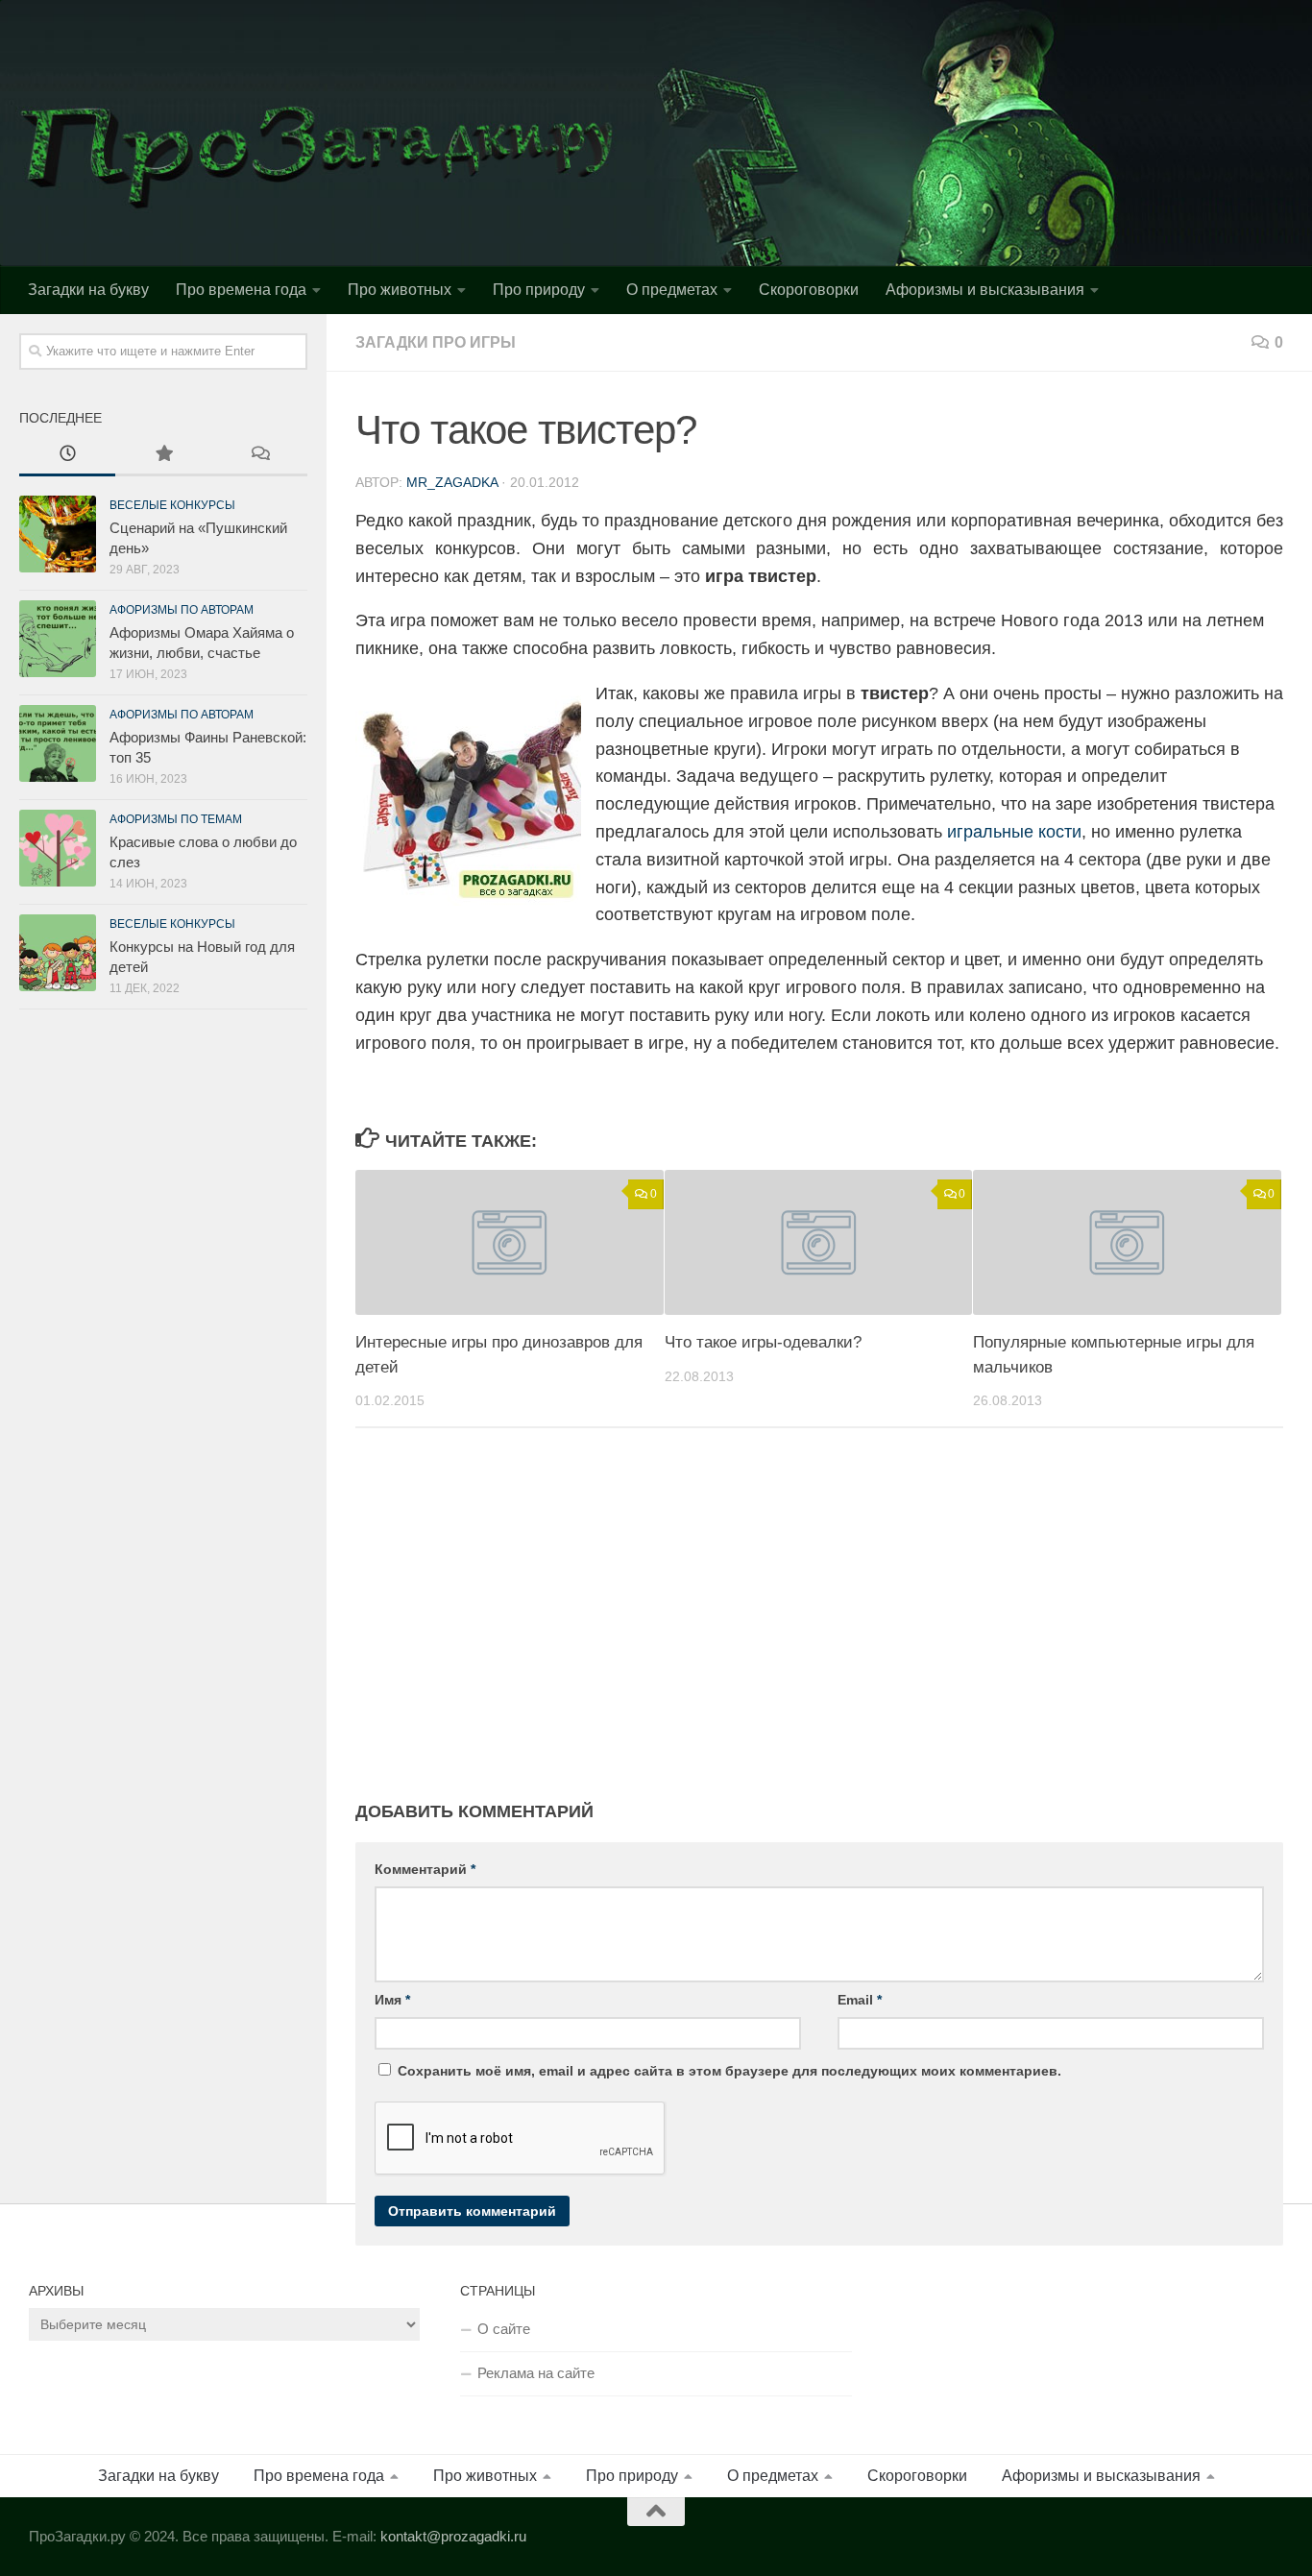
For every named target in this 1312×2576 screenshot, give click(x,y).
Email (860, 2000)
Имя (392, 2000)
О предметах (672, 290)
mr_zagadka (452, 482)
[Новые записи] (67, 456)
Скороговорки (809, 290)
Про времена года (241, 290)
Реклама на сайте (536, 2373)
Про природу (539, 290)
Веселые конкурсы (172, 505)
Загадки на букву (88, 290)
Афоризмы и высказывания (985, 290)
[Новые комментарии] (259, 456)
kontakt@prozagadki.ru (453, 2536)
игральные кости (1014, 832)
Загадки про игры (436, 342)
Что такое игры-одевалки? (763, 1342)
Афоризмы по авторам (182, 610)
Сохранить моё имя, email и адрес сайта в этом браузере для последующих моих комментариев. (729, 2071)
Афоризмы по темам (176, 819)
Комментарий (425, 1869)
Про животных (400, 290)
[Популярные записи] (163, 456)
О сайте (504, 2329)
